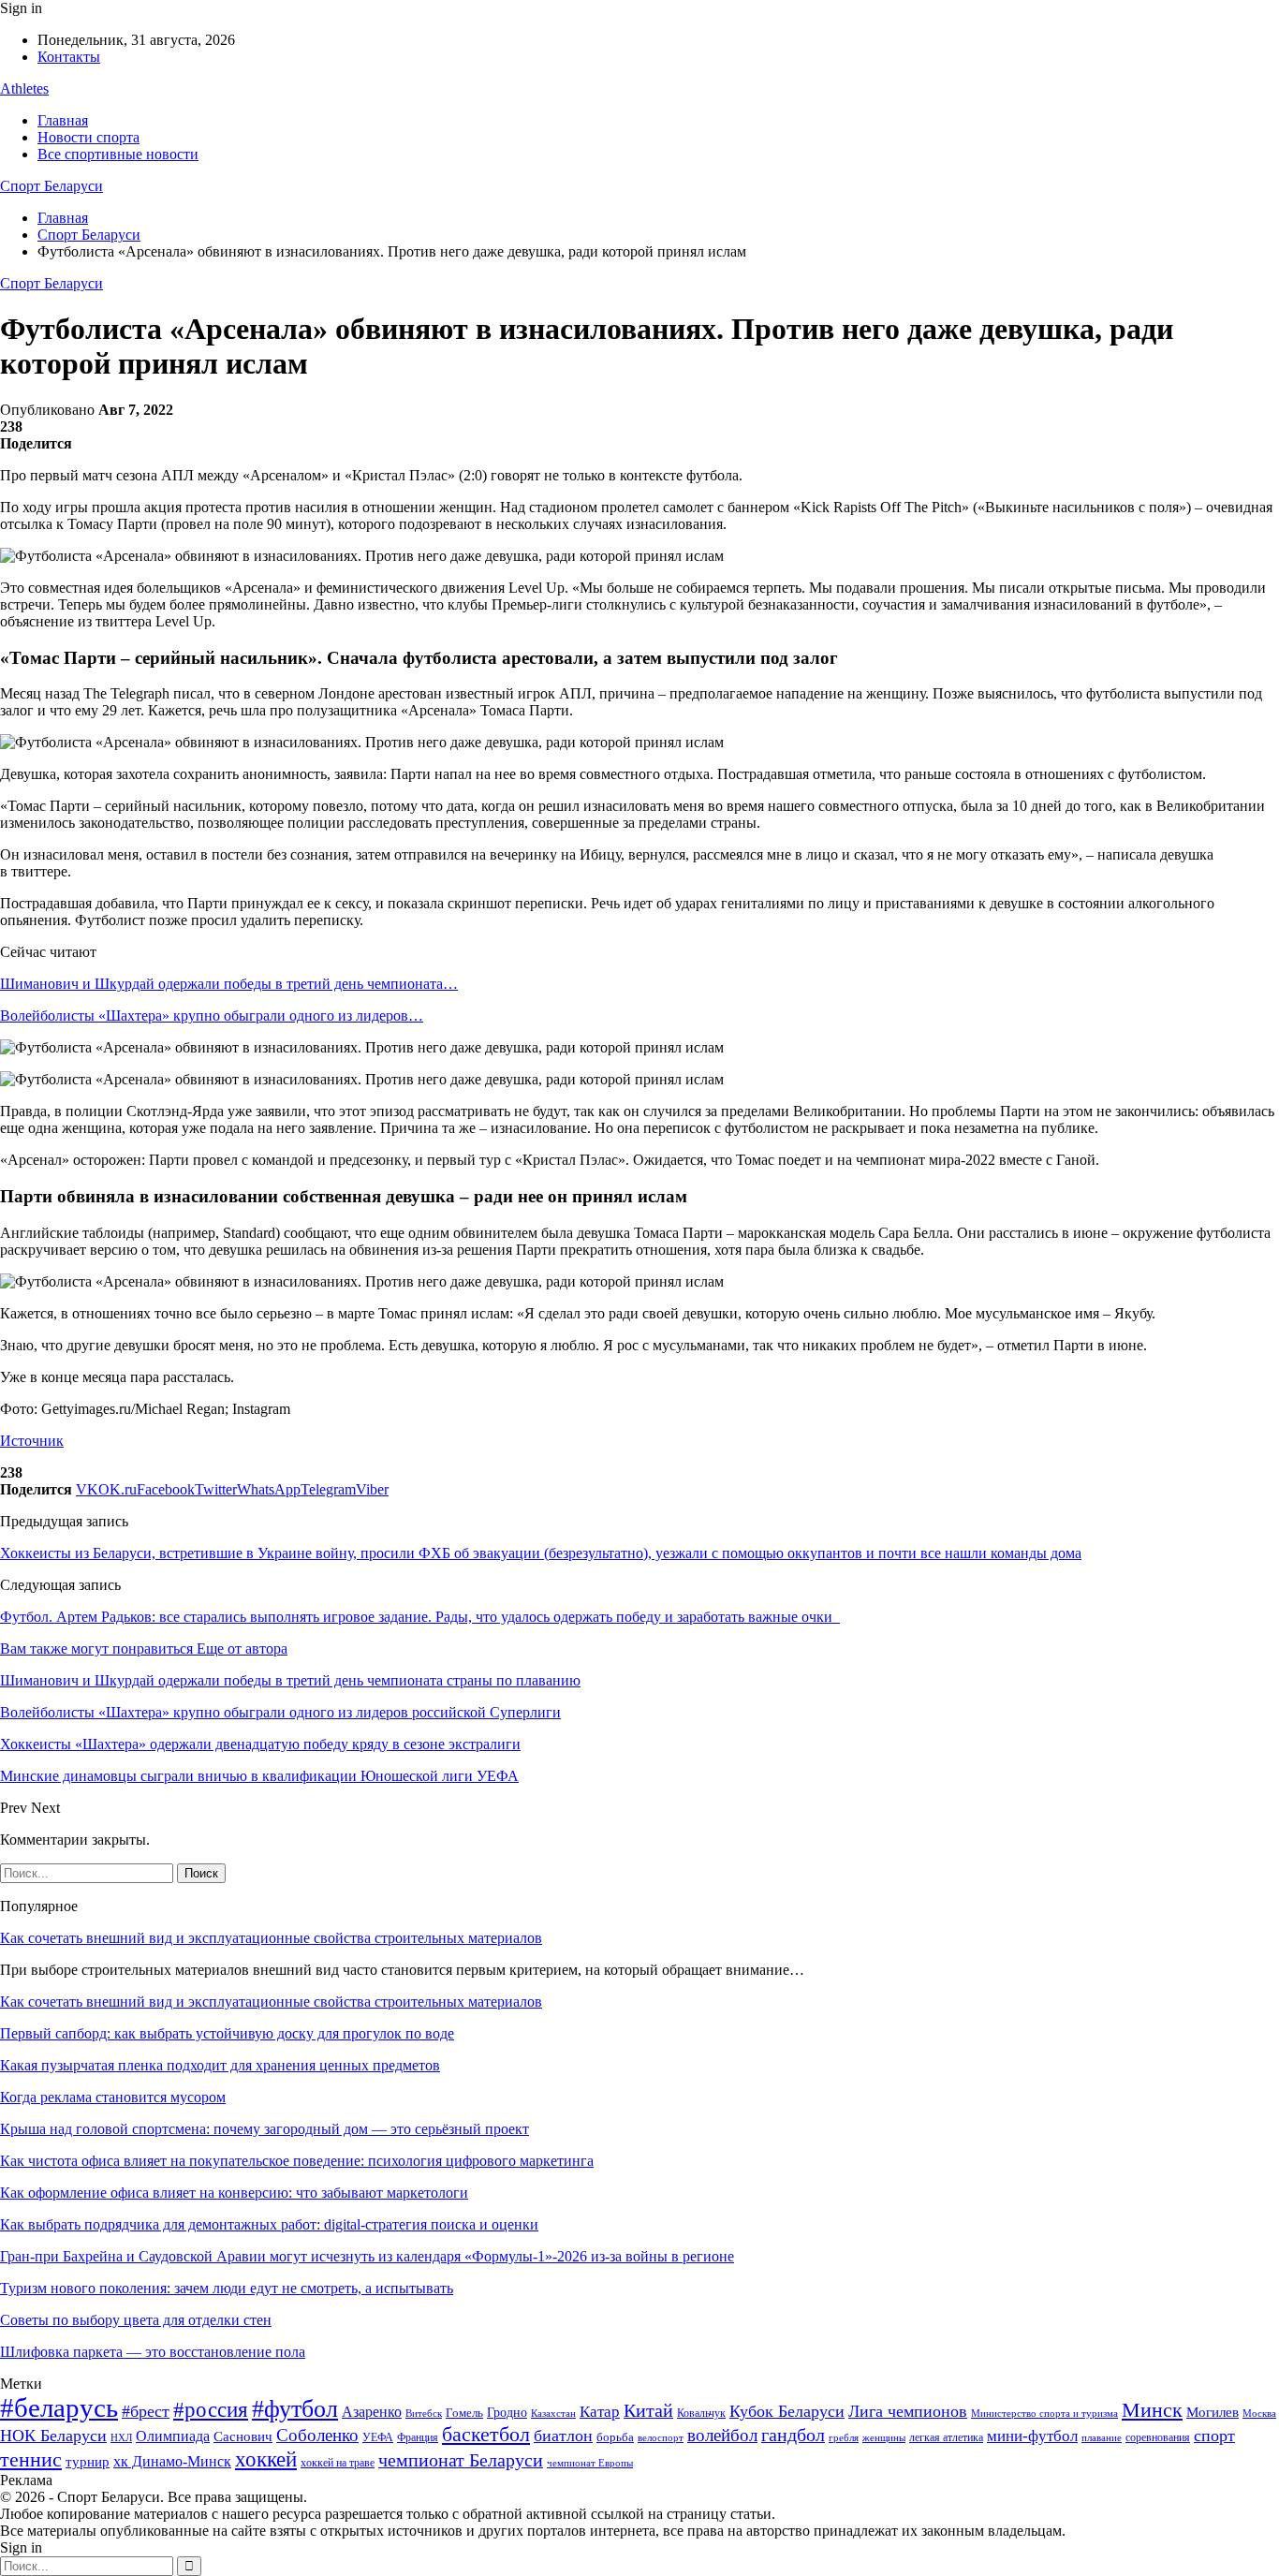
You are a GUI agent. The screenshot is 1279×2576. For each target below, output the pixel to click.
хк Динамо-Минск (172, 2461)
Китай (648, 2411)
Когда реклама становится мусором (113, 2097)
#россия (211, 2409)
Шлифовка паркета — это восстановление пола (153, 2352)
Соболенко (317, 2435)
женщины (884, 2437)
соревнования (1158, 2437)
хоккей (266, 2459)
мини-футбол (1032, 2436)
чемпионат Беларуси (461, 2460)
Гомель (464, 2413)
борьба (615, 2437)
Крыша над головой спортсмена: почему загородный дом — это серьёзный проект (265, 2129)
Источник (32, 1441)
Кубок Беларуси (787, 2411)
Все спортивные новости (118, 154)
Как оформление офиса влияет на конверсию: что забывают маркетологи (234, 2193)
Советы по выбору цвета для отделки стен (136, 2320)
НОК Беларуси (53, 2436)
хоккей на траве (338, 2463)
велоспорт (661, 2438)
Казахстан (553, 2413)
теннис (31, 2459)
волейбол (722, 2435)
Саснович (243, 2436)
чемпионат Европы (590, 2463)
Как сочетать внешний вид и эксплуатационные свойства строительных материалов (271, 1938)
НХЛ (121, 2437)
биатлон (563, 2436)
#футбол (295, 2409)
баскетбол (486, 2435)
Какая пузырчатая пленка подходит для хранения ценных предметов (220, 2065)
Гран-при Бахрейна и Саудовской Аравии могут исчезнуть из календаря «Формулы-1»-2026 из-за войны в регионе (367, 2256)
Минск (1152, 2410)
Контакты (69, 57)
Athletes (24, 88)
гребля (844, 2437)
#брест (146, 2411)
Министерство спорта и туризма (1044, 2414)
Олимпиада (173, 2436)
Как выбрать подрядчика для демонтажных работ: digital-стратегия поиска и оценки (269, 2224)
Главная (63, 120)
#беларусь (59, 2407)
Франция (418, 2437)
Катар (600, 2412)
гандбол (793, 2435)
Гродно (507, 2413)
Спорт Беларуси (51, 186)
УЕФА (378, 2437)
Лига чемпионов (908, 2411)
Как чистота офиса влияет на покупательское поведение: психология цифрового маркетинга (297, 2161)
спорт (1214, 2436)
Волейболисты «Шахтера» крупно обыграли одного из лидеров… (212, 1016)
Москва (1259, 2413)
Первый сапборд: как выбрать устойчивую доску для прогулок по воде (227, 2033)
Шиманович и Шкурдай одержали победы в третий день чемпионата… (229, 984)
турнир (88, 2462)
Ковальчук (701, 2413)
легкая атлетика (946, 2437)
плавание (1102, 2438)
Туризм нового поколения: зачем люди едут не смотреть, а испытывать (227, 2288)
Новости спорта (88, 137)
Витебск (424, 2414)
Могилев (1213, 2412)
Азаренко (372, 2412)
